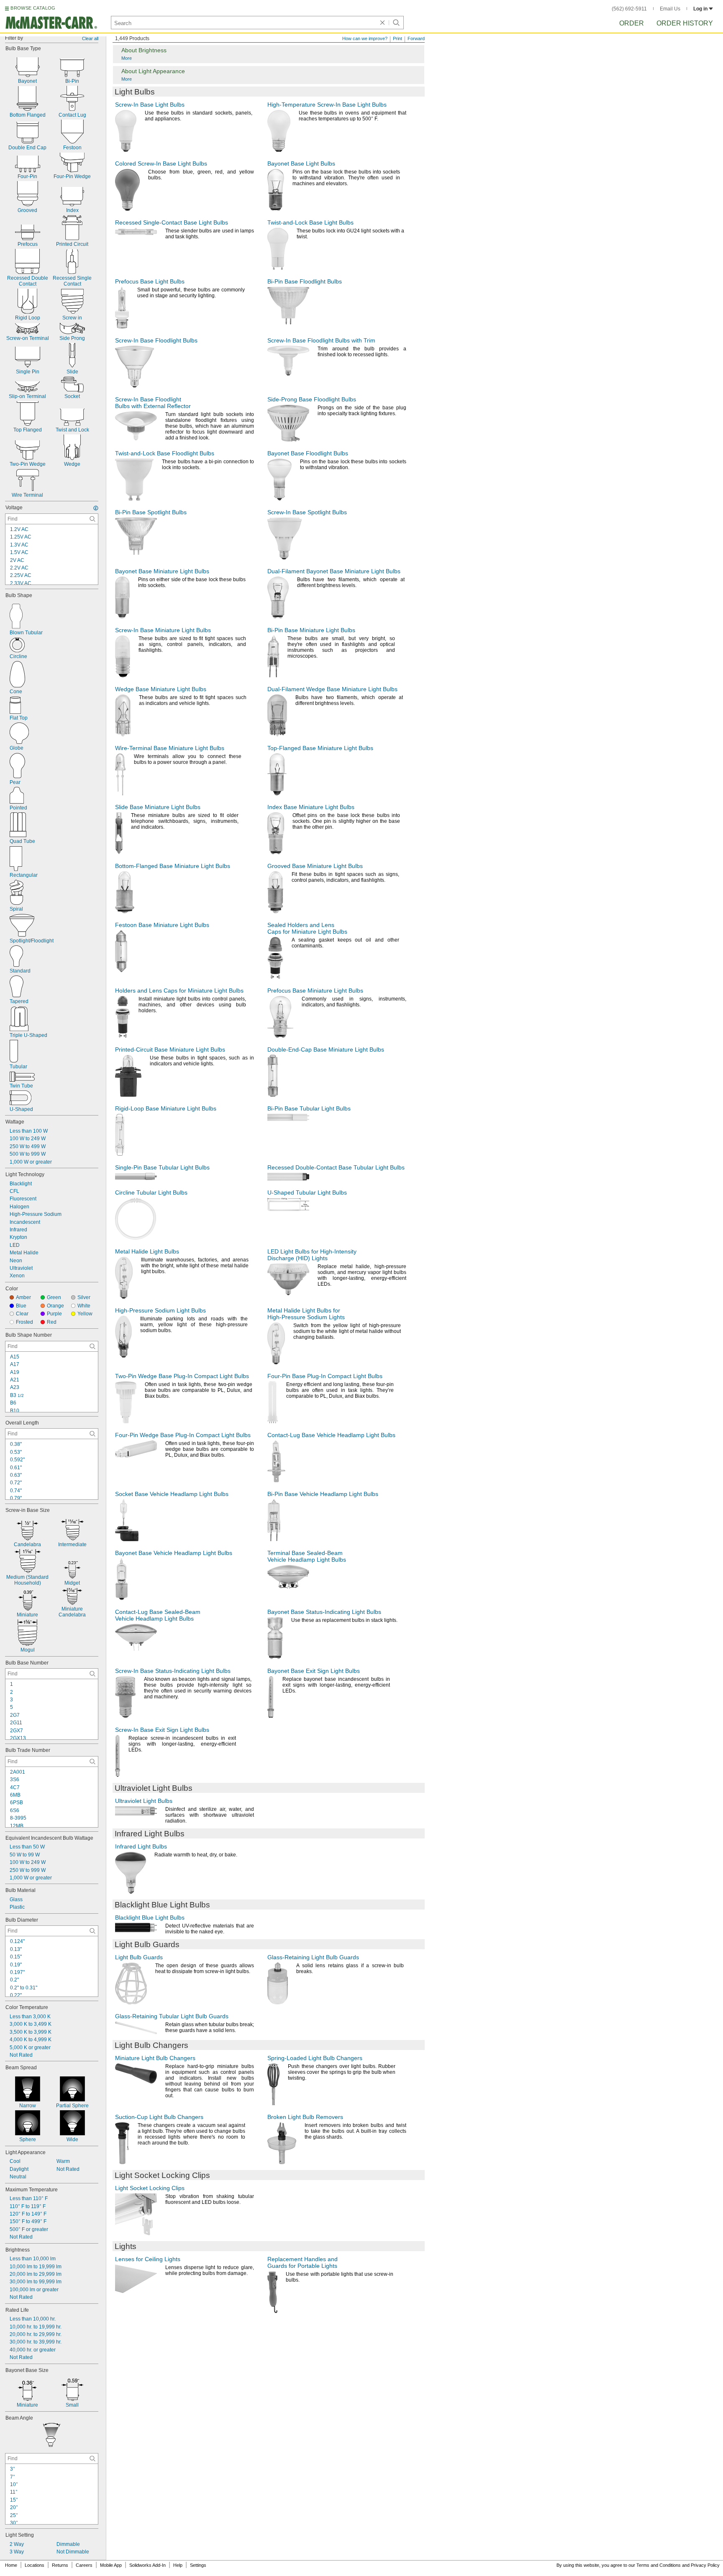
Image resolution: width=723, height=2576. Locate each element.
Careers (84, 2565)
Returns (60, 2565)
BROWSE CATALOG (33, 8)
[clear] (382, 23)
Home (11, 2565)
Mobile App (111, 2565)
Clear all (90, 38)
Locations (35, 2565)
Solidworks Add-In (147, 2565)
